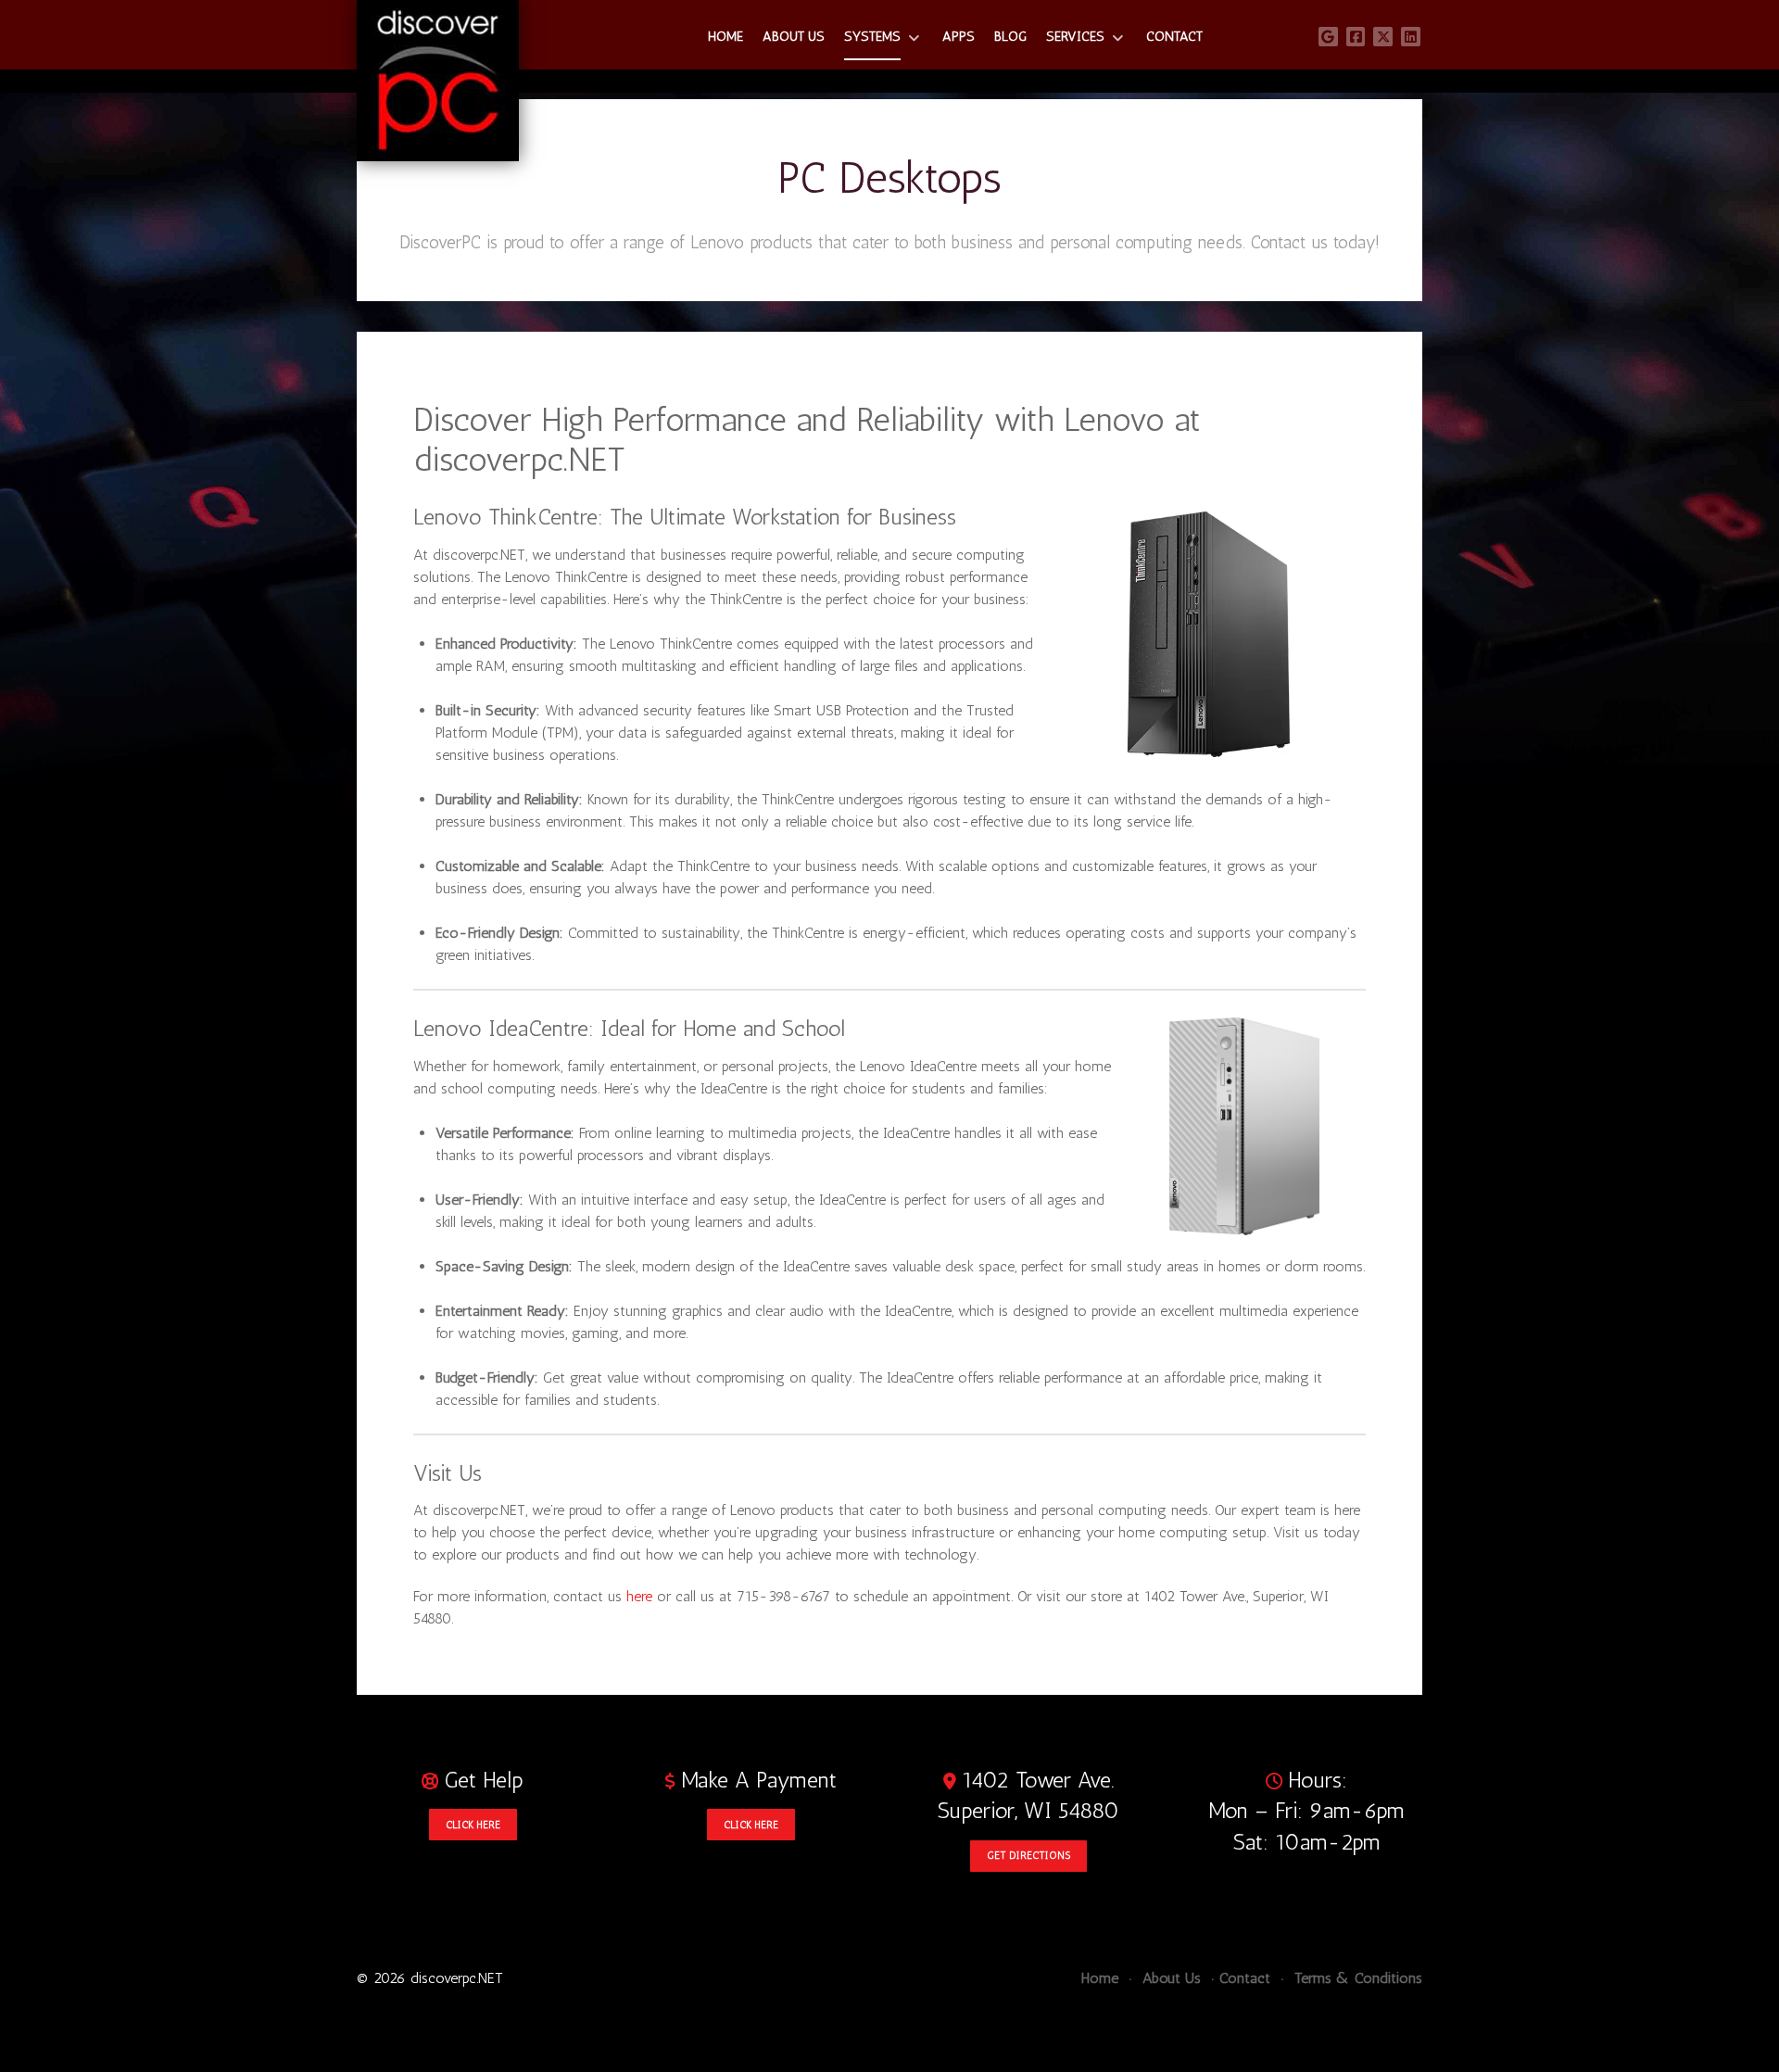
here (639, 1596)
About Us (1169, 1978)
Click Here (473, 1825)
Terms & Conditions (1356, 1978)
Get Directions (1028, 1855)
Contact (1245, 1978)
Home (1100, 1978)
